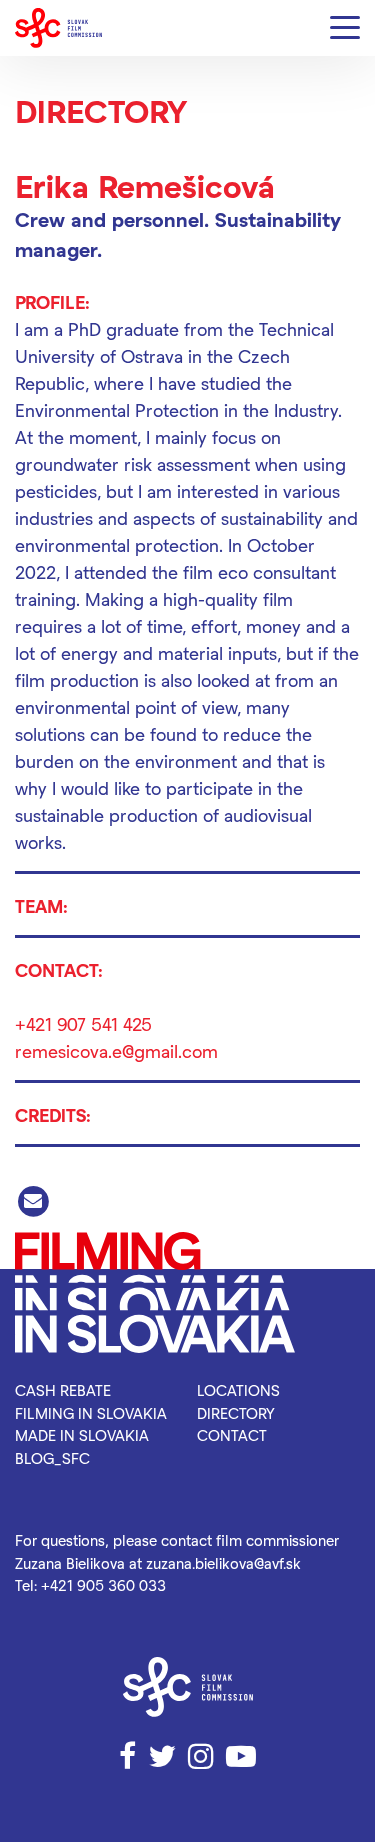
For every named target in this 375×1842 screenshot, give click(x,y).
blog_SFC (52, 1458)
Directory (236, 1413)
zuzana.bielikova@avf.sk (223, 1563)
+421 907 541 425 (83, 1023)
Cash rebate (63, 1390)
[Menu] (345, 28)
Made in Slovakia (82, 1435)
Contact (232, 1435)
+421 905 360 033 (103, 1585)
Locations (238, 1390)
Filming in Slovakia (91, 1413)
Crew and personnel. (112, 219)
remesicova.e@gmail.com (116, 1050)
